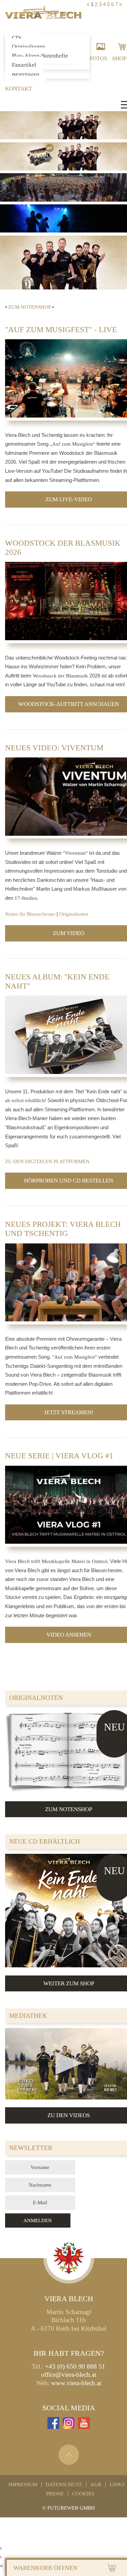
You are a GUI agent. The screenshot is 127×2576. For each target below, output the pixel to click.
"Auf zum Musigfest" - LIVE (61, 330)
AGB (96, 2484)
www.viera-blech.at (76, 2383)
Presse (55, 2493)
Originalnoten (29, 47)
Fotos (98, 58)
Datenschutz (64, 2484)
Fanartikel (24, 65)
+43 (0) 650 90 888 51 (75, 2366)
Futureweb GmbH (71, 2508)
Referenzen (26, 74)
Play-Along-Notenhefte (40, 56)
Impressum (23, 2484)
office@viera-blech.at (69, 2375)
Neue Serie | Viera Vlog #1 (59, 1456)
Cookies (83, 2493)
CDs (17, 38)
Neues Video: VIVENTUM (54, 748)
